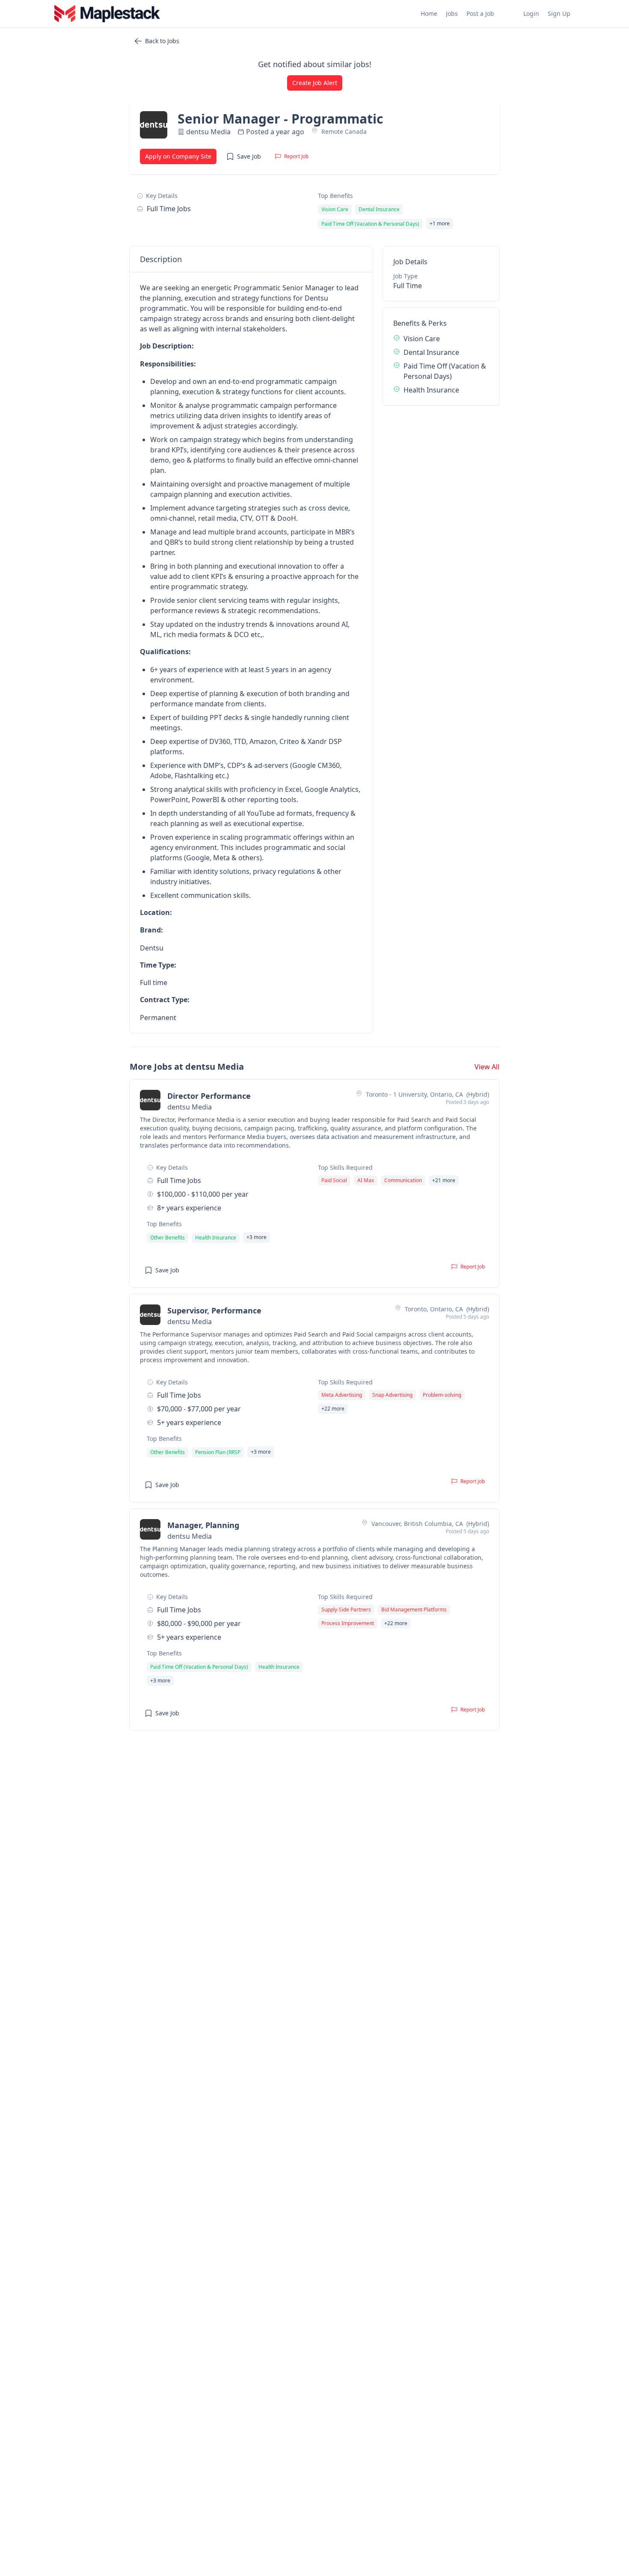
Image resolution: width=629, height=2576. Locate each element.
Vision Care (422, 339)
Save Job (249, 156)
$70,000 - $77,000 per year (199, 1409)
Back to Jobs (162, 41)
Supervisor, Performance (214, 1310)
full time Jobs (169, 209)
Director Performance (209, 1096)
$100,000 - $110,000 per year (203, 1194)
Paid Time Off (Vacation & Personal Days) (445, 371)
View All (487, 1067)
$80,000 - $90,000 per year (199, 1623)
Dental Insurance (431, 352)
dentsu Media (208, 132)
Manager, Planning (203, 1525)
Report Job (296, 156)
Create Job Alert (315, 83)
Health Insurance (431, 390)
